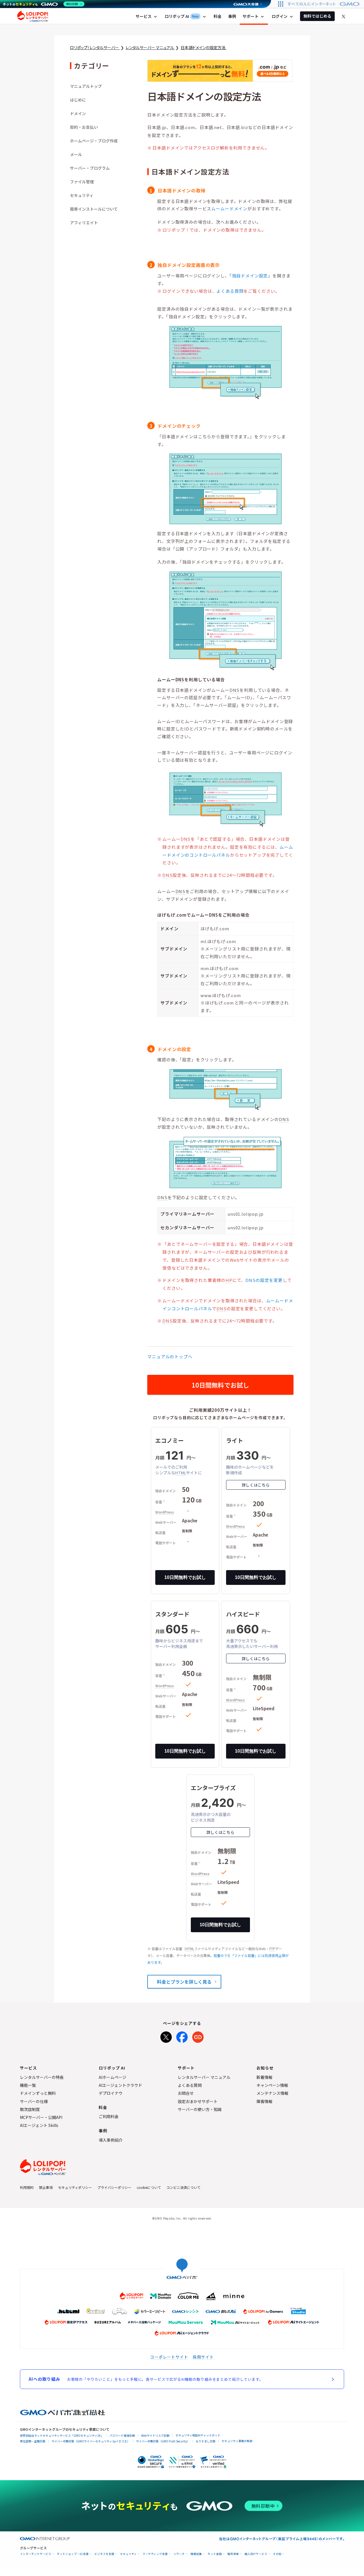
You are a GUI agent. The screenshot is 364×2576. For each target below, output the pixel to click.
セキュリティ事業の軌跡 (237, 2441)
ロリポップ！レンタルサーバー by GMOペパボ (33, 16)
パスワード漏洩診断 (122, 2435)
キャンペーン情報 (272, 2085)
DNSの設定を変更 (264, 1280)
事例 (232, 16)
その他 (277, 2554)
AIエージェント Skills (39, 2125)
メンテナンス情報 (272, 2093)
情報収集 (196, 2554)
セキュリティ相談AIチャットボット (198, 2435)
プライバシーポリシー (114, 2187)
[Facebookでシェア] (182, 2036)
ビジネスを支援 (104, 2554)
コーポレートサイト (169, 2357)
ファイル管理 (82, 182)
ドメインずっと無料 (38, 2093)
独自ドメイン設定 (250, 276)
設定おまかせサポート (198, 2101)
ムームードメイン (229, 208)
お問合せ (186, 2093)
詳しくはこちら (256, 1485)
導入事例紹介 (111, 2140)
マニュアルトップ (86, 86)
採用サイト (203, 2357)
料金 (218, 16)
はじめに (78, 100)
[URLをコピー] (198, 2036)
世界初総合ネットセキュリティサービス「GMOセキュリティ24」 (62, 2435)
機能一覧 (28, 2085)
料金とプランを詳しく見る (184, 1982)
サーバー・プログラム (90, 168)
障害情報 (264, 2101)
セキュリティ (82, 195)
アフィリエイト (84, 223)
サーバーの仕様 (34, 2101)
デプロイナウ (111, 2093)
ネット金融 (215, 2554)
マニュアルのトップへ (170, 1357)
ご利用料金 (109, 2116)
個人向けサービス (256, 2554)
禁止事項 (46, 2187)
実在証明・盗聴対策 (33, 2441)
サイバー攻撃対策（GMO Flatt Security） (163, 2441)
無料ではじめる (317, 16)
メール (76, 154)
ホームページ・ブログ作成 (94, 141)
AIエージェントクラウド (120, 2085)
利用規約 (27, 2187)
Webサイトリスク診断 (155, 2435)
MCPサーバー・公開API (41, 2117)
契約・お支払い (84, 127)
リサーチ (179, 2554)
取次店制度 (30, 2109)
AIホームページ (112, 2077)
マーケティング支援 (155, 2554)
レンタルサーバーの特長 (42, 2077)
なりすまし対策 (206, 2441)
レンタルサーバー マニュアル (204, 2077)
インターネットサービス (36, 2554)
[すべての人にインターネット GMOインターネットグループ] (324, 4)
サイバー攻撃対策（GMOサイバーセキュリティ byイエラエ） (91, 2441)
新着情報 (264, 2077)
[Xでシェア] (166, 2036)
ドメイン (78, 113)
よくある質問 (230, 291)
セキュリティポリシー (75, 2187)
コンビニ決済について (183, 2187)
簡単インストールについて (94, 209)
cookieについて (149, 2187)
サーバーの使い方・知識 (200, 2109)
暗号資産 (233, 2554)
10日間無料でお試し (220, 1385)
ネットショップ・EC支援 (73, 2554)
